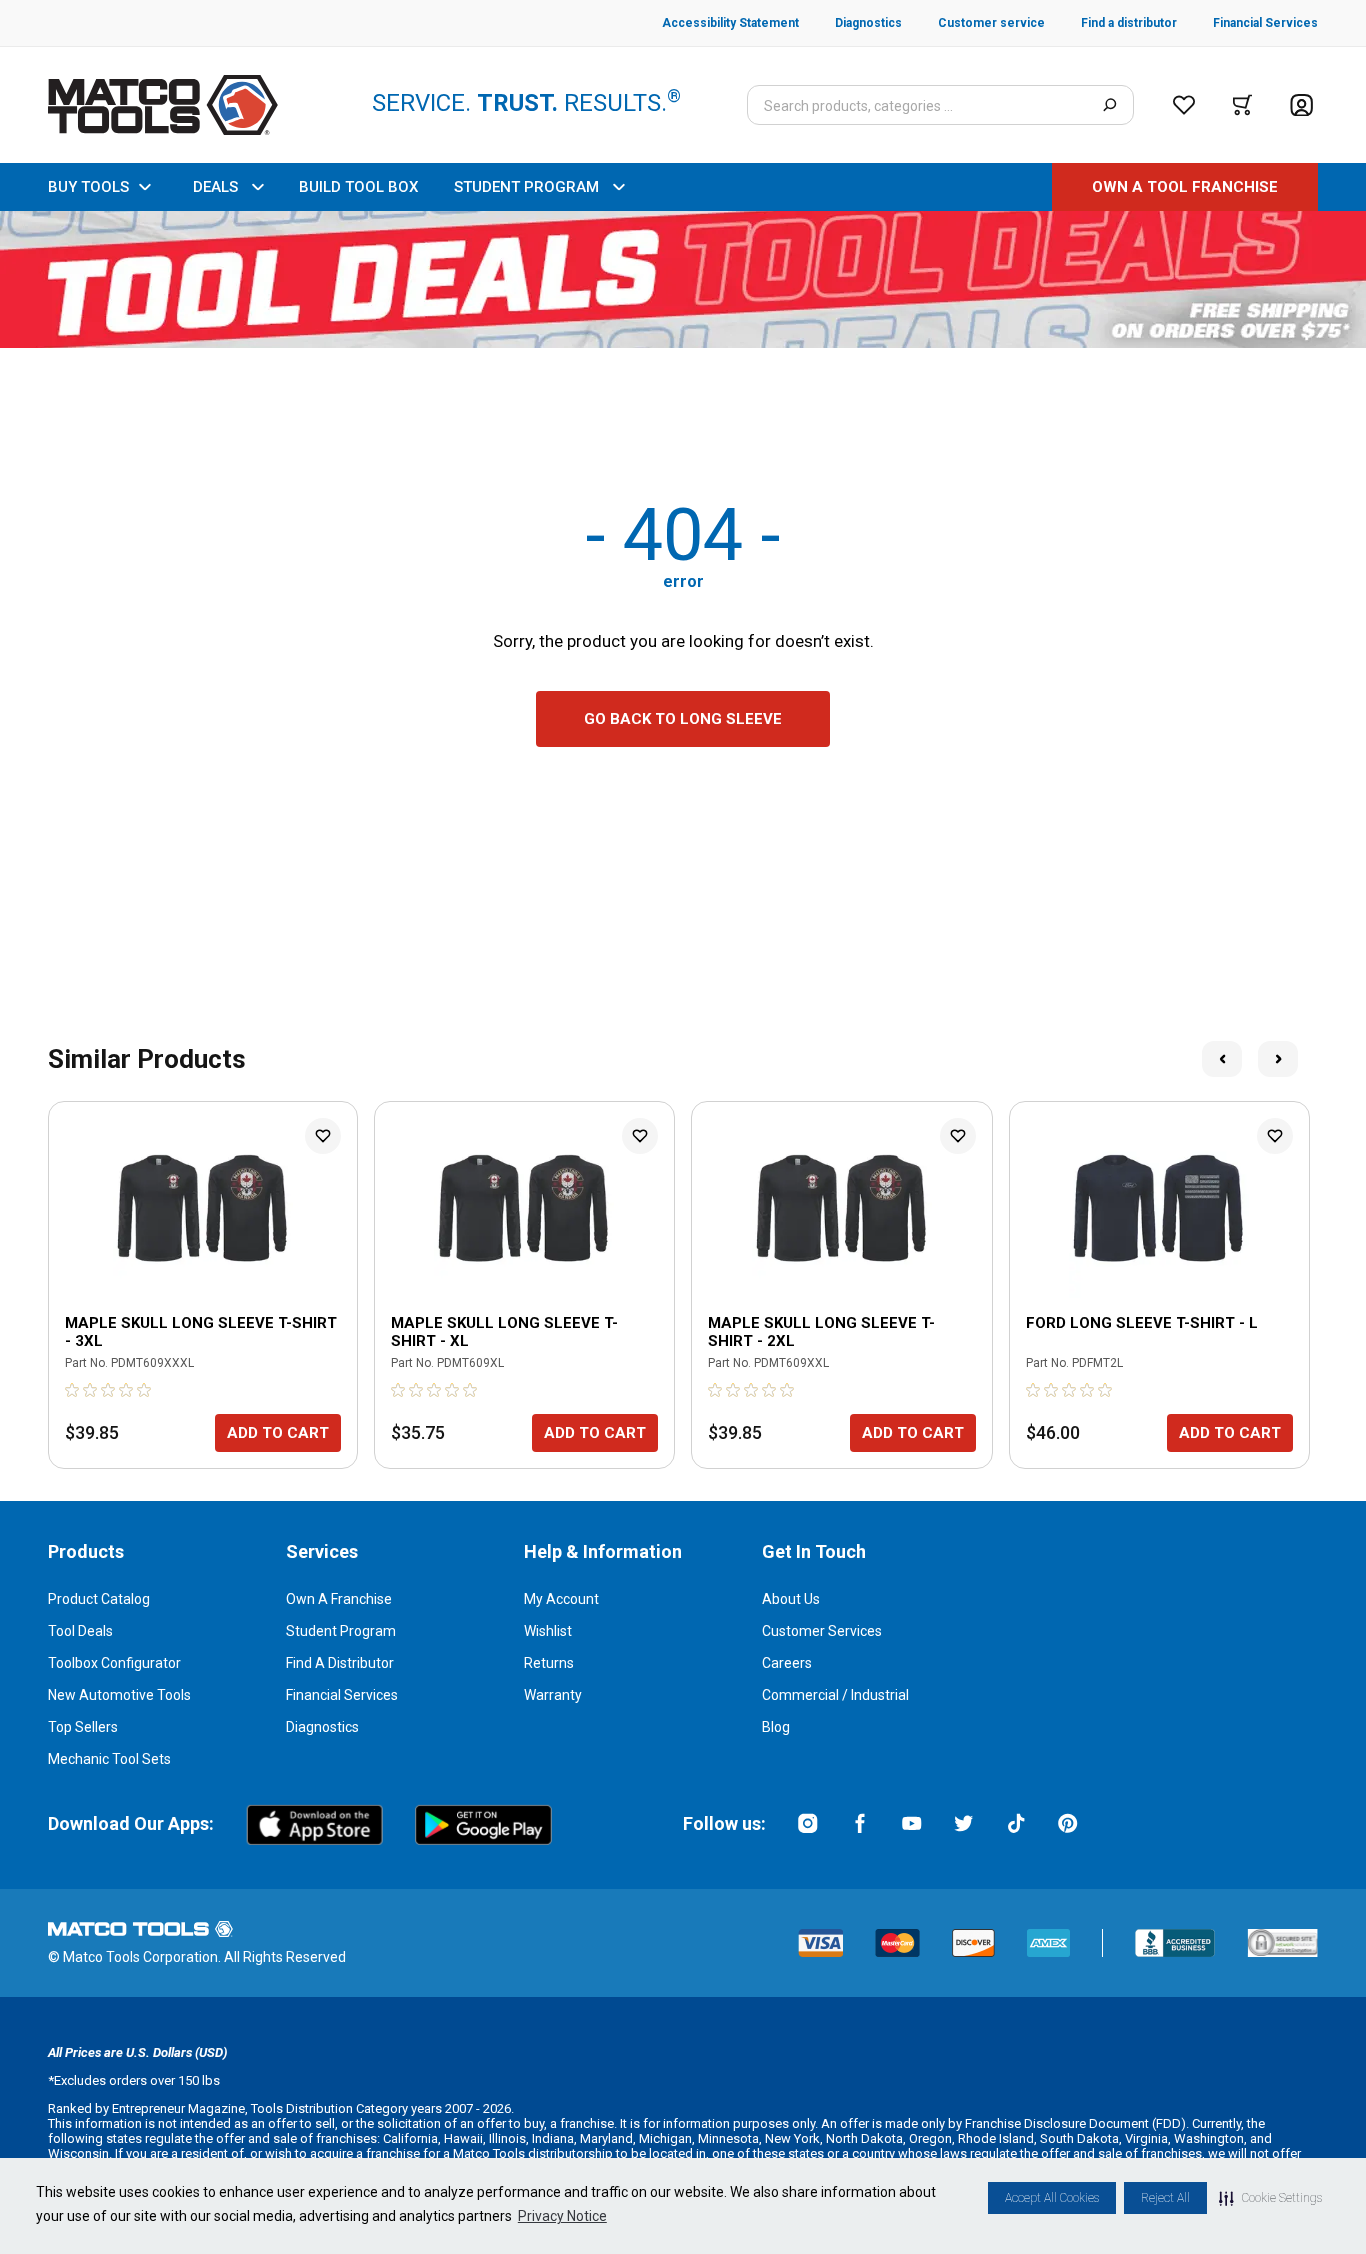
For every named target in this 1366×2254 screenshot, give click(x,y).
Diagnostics (322, 1727)
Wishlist (548, 1631)
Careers (787, 1663)
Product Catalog (99, 1599)
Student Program (341, 1631)
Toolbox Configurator (114, 1663)
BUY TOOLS (88, 187)
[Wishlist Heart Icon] (323, 1136)
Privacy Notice (562, 2216)
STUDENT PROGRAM (526, 187)
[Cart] (1242, 105)
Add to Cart (278, 1433)
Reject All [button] (1165, 2198)
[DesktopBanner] (683, 279)
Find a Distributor (340, 1663)
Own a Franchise (339, 1599)
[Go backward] (1222, 1059)
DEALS (215, 187)
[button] (1270, 2198)
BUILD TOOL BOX (358, 187)
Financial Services (342, 1695)
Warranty (553, 1695)
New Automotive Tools (119, 1695)
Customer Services (822, 1631)
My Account (561, 1599)
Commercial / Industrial (835, 1695)
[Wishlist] (1184, 105)
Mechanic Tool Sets (109, 1759)
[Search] (1109, 105)
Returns (549, 1663)
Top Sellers (83, 1727)
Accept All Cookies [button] (1052, 2198)
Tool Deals (80, 1631)
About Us (791, 1599)
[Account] (1301, 105)
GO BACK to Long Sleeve (683, 719)
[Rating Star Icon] (73, 1390)
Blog (776, 1727)
